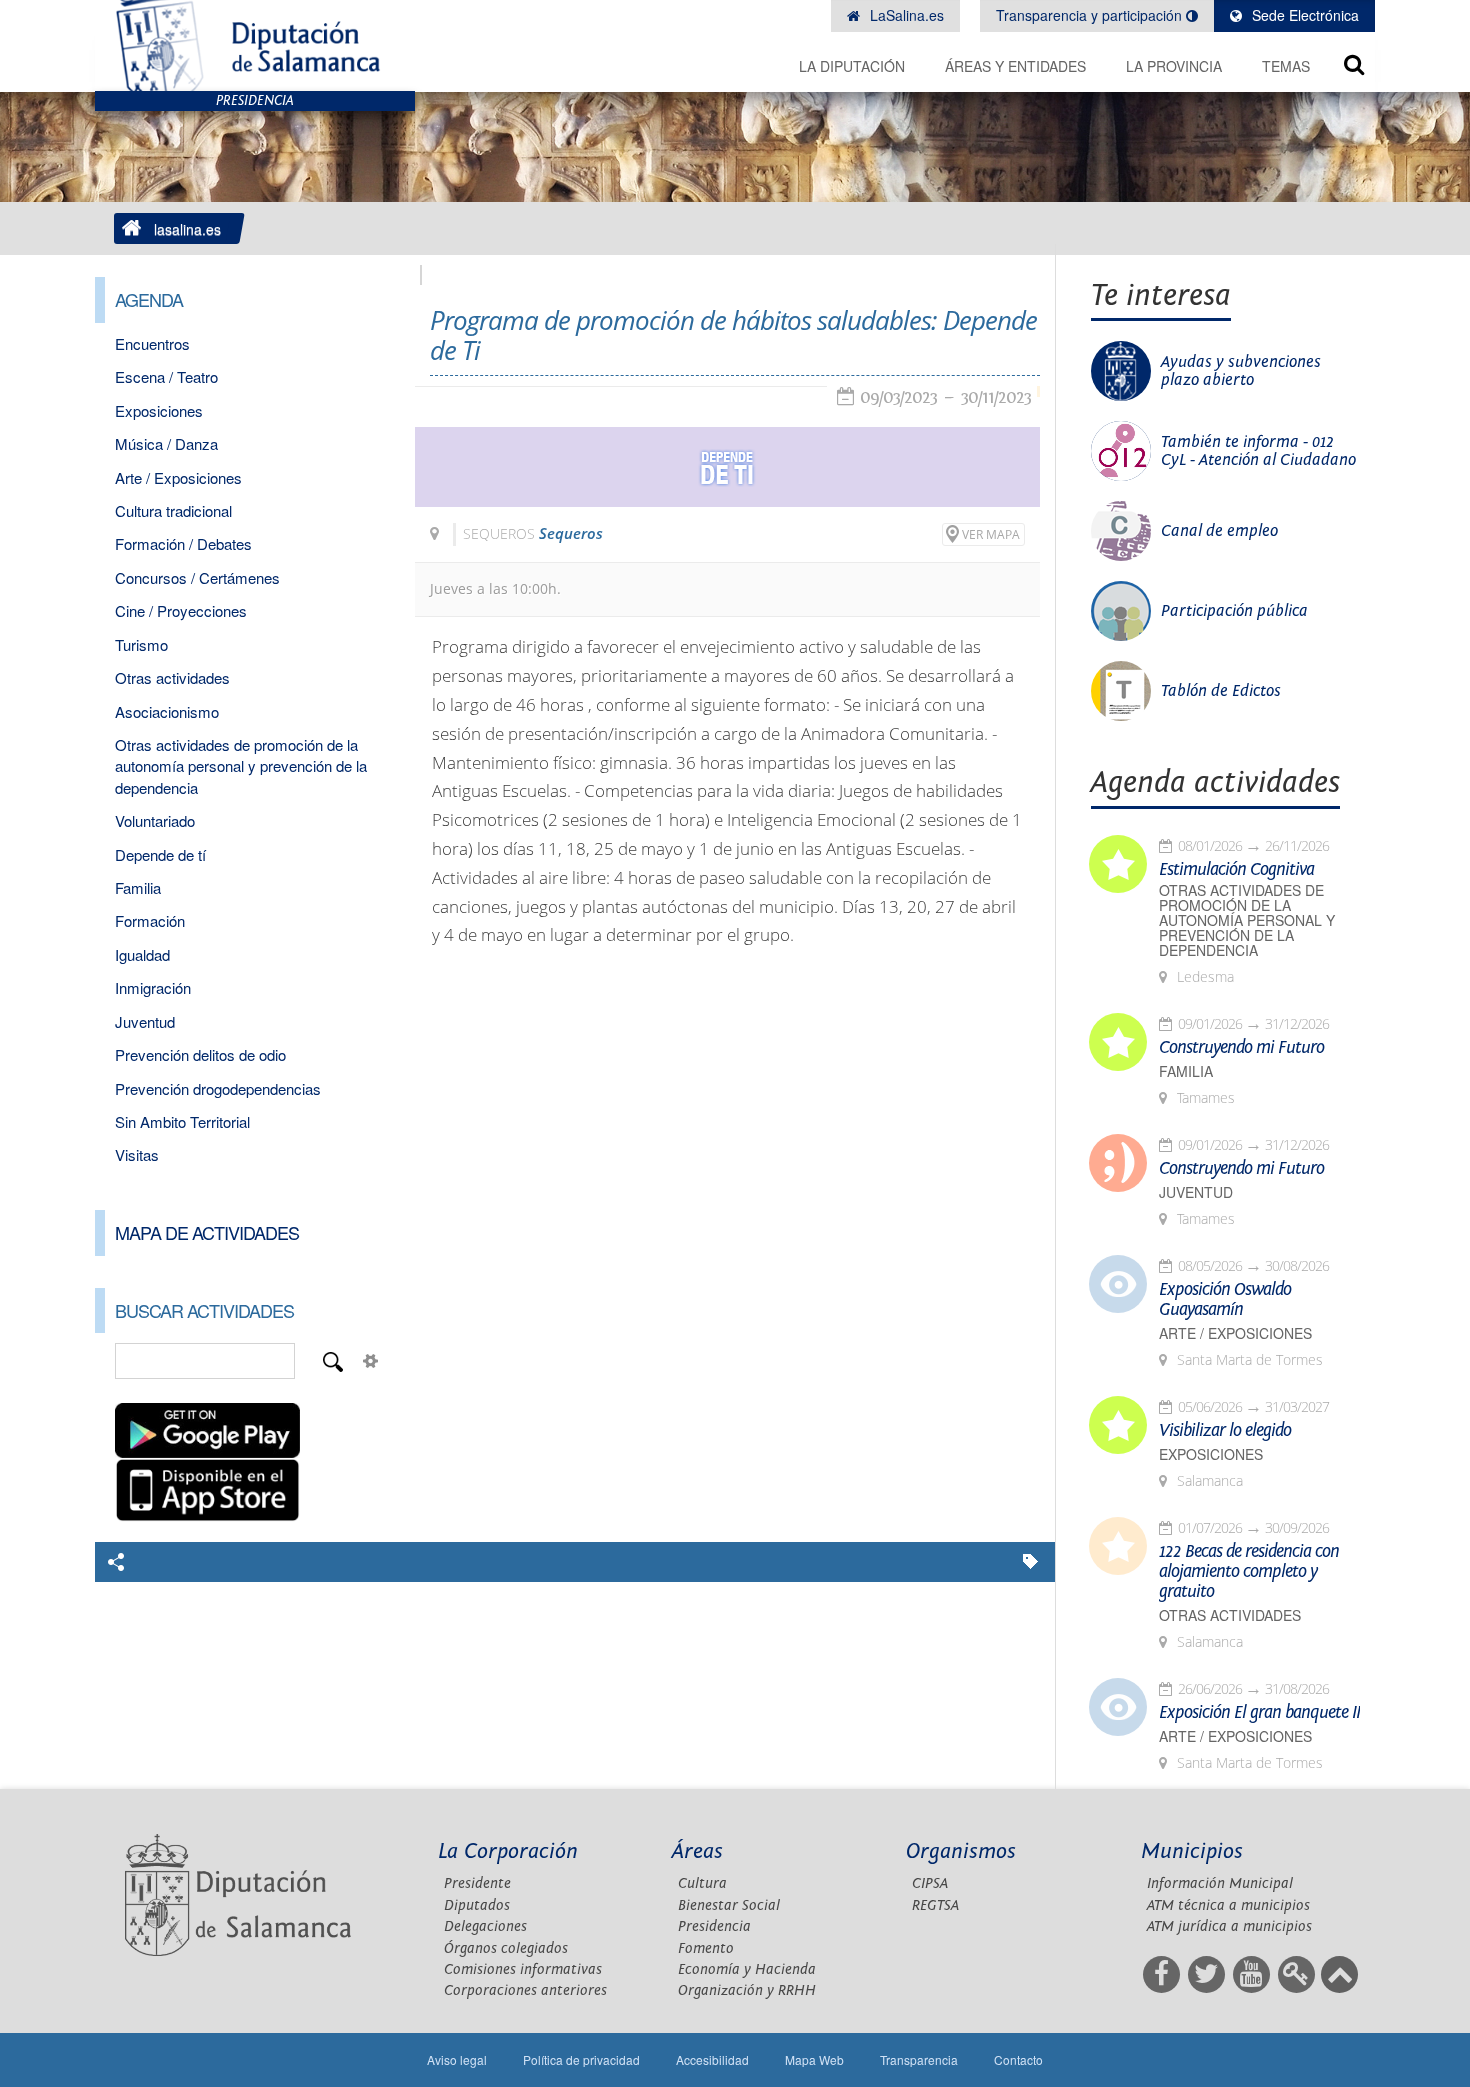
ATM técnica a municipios (1228, 1905)
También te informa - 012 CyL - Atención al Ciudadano (1258, 451)
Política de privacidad (581, 2059)
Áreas (697, 1851)
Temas (1286, 66)
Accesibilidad (712, 2059)
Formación (150, 920)
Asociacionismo (167, 711)
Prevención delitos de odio (200, 1054)
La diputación (852, 66)
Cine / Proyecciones (181, 610)
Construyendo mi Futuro (1241, 1048)
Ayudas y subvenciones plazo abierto (1241, 371)
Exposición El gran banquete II (1259, 1713)
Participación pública (1234, 611)
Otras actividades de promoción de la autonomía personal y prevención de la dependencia (241, 766)
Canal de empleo (1219, 531)
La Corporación (508, 1851)
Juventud (145, 1021)
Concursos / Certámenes (197, 577)
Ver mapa (991, 534)
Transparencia (919, 2059)
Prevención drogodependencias (218, 1088)
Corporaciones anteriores (525, 1990)
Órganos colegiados (506, 1948)
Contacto (1018, 2059)
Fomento (706, 1948)
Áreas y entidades (1015, 66)
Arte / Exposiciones (178, 477)
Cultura (702, 1883)
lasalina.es (187, 229)
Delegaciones (485, 1926)
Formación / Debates (183, 543)
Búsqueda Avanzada (371, 1361)
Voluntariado (155, 820)
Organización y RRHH (747, 1990)
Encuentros (152, 343)
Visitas (137, 1154)
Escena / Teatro (166, 376)
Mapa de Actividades (207, 1232)
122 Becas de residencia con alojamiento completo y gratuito (1249, 1572)
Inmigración (153, 987)
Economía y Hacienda (747, 1969)
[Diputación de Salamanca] (255, 45)
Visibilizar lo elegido (1225, 1431)
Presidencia (714, 1926)
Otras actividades (172, 677)
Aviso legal (457, 2059)
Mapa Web (814, 2059)
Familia (138, 887)
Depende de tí (160, 854)
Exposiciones (159, 410)
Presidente (477, 1883)
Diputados (477, 1905)
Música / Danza (166, 443)
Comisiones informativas (523, 1969)
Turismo (141, 644)
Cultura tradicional (173, 510)
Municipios (1192, 1851)
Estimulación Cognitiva (1236, 870)
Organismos (961, 1851)
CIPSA (930, 1883)
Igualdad (142, 954)
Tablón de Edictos (1221, 691)
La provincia (1174, 66)
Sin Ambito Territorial (182, 1121)
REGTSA (935, 1905)
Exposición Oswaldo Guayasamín (1225, 1300)
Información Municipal (1220, 1883)
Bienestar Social (729, 1905)
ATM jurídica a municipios (1229, 1926)
